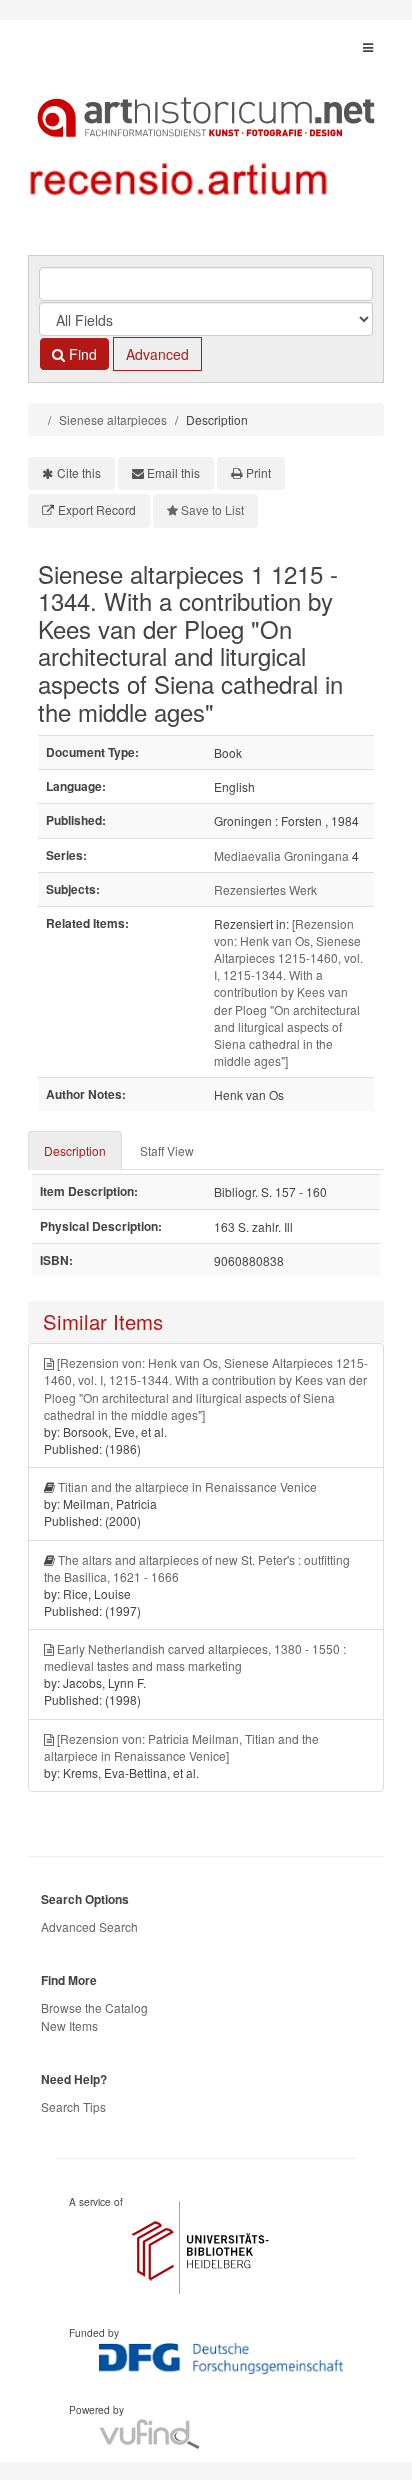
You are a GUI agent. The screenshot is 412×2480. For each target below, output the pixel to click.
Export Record (97, 509)
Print (258, 472)
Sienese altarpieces (113, 419)
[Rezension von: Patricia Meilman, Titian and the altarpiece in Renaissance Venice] (181, 1747)
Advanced (157, 354)
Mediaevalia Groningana (281, 855)
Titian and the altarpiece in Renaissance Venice (187, 1486)
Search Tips (73, 2106)
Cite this (79, 472)
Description (75, 1150)
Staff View (167, 1150)
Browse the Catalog (94, 2007)
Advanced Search (89, 1926)
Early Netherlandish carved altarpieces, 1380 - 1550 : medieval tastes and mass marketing (195, 1657)
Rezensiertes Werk (265, 889)
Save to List (212, 509)
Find (81, 354)
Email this (173, 472)
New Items (69, 2025)
